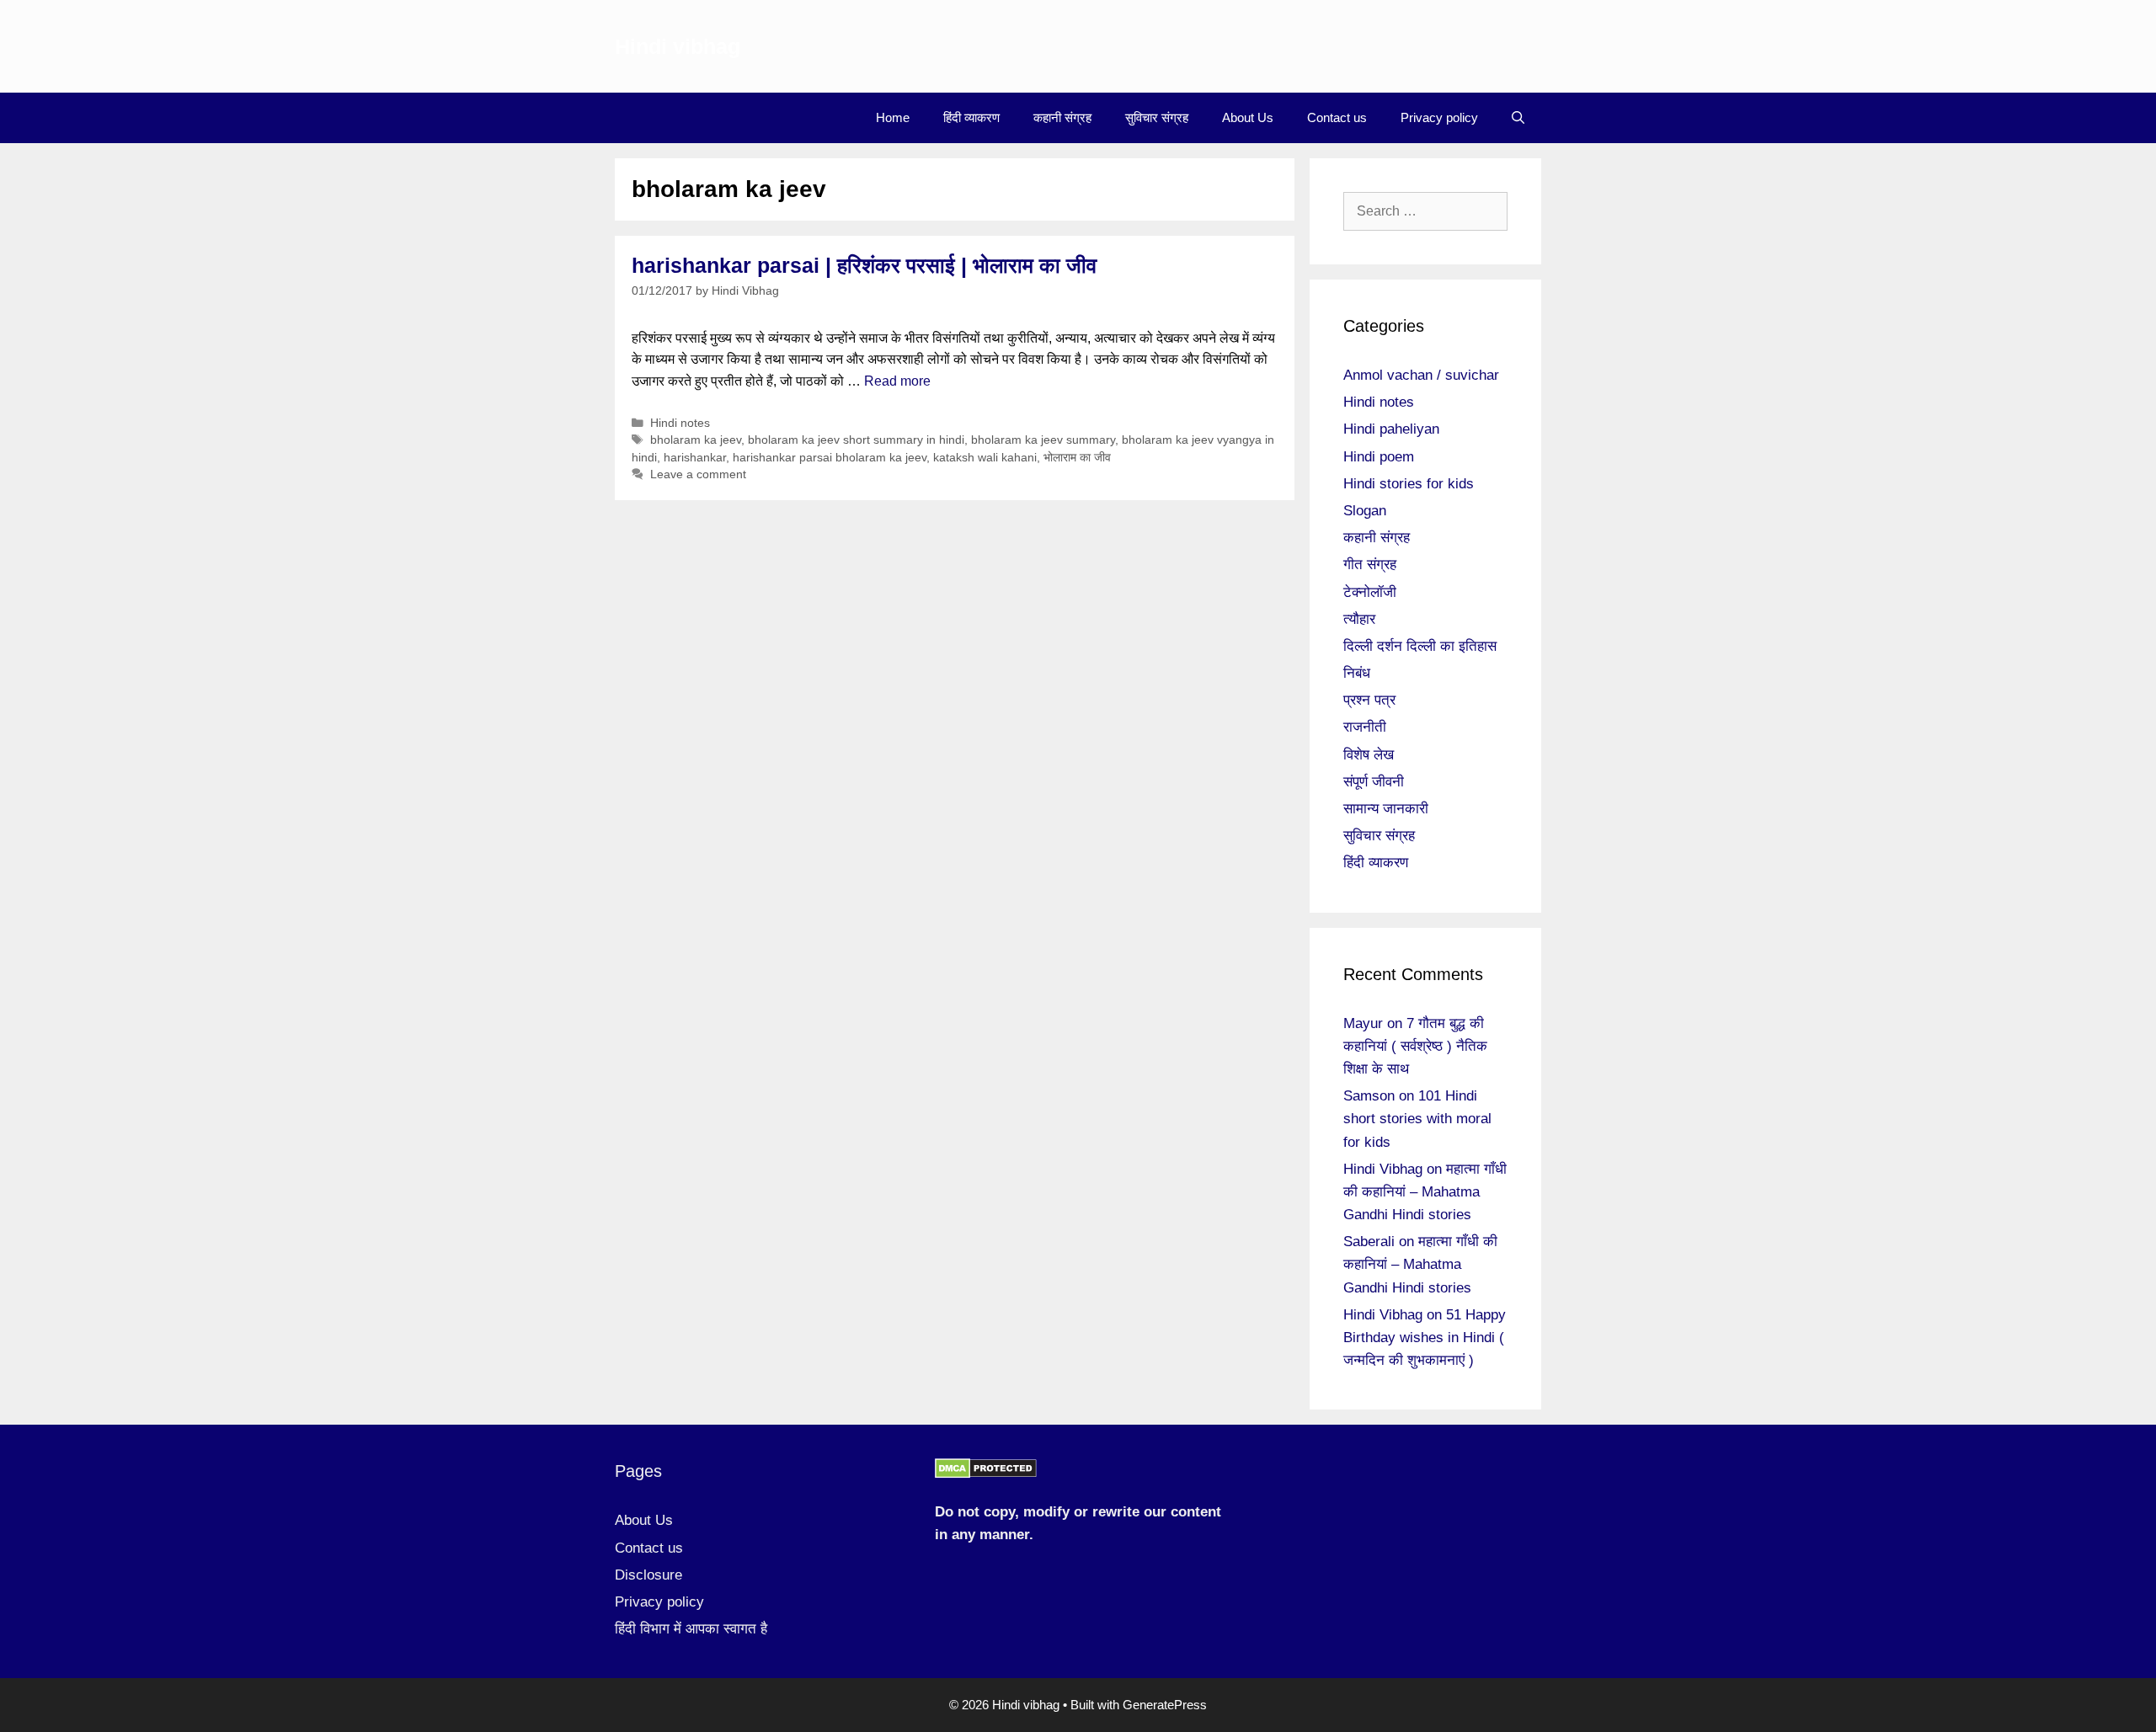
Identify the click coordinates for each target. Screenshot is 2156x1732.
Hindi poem (1379, 457)
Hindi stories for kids (1409, 484)
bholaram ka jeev (696, 440)
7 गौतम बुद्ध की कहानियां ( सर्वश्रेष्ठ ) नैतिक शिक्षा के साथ (1415, 1046)
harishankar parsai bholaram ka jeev (830, 458)
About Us (1248, 117)
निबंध (1357, 673)
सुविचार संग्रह (1157, 117)
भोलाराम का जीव (1077, 458)
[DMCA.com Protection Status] (986, 1474)
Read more (897, 381)
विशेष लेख (1369, 755)
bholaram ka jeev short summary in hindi (856, 440)
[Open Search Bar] (1518, 118)
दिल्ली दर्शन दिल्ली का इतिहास (1420, 646)
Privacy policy (1439, 117)
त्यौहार (1359, 619)
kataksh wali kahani (985, 458)
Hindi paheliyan (1391, 429)
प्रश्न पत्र (1369, 700)
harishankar (695, 458)
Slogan (1365, 511)
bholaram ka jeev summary (1043, 440)
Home (893, 117)
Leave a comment (698, 474)
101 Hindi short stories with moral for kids (1417, 1119)
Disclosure (648, 1575)
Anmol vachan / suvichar (1421, 375)
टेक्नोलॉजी (1370, 592)
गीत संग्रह (1370, 565)
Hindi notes (680, 423)
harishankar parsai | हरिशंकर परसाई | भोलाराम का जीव (864, 265)
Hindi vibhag (678, 46)
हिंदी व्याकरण (971, 117)
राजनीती (1365, 727)
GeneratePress (1165, 1705)
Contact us (1337, 117)
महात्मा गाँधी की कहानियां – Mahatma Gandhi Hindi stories (1425, 1192)
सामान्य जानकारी (1386, 809)
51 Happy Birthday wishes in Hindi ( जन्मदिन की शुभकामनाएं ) (1425, 1338)
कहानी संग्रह (1062, 117)
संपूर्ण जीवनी (1374, 782)
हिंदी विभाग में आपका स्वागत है (691, 1629)
